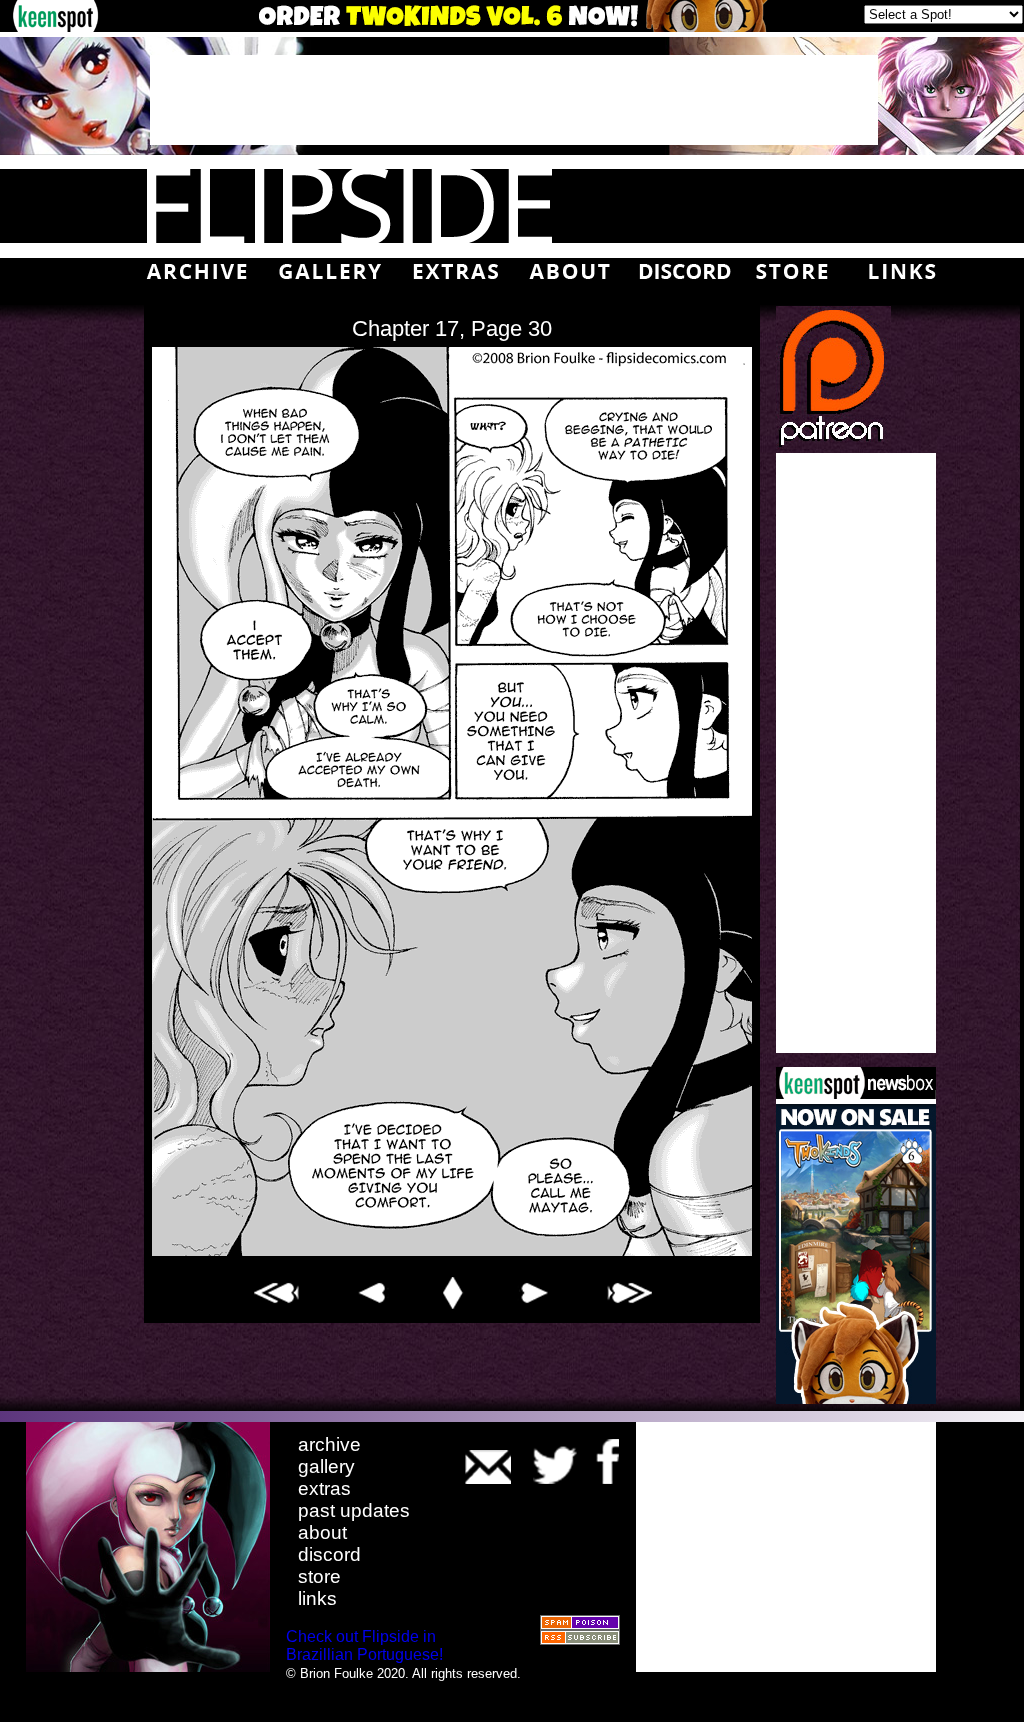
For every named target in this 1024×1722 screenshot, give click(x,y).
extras (324, 1488)
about (322, 1532)
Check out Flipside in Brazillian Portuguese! (364, 1645)
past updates (354, 1510)
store (319, 1576)
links (317, 1598)
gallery (326, 1466)
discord (329, 1554)
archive (329, 1444)
